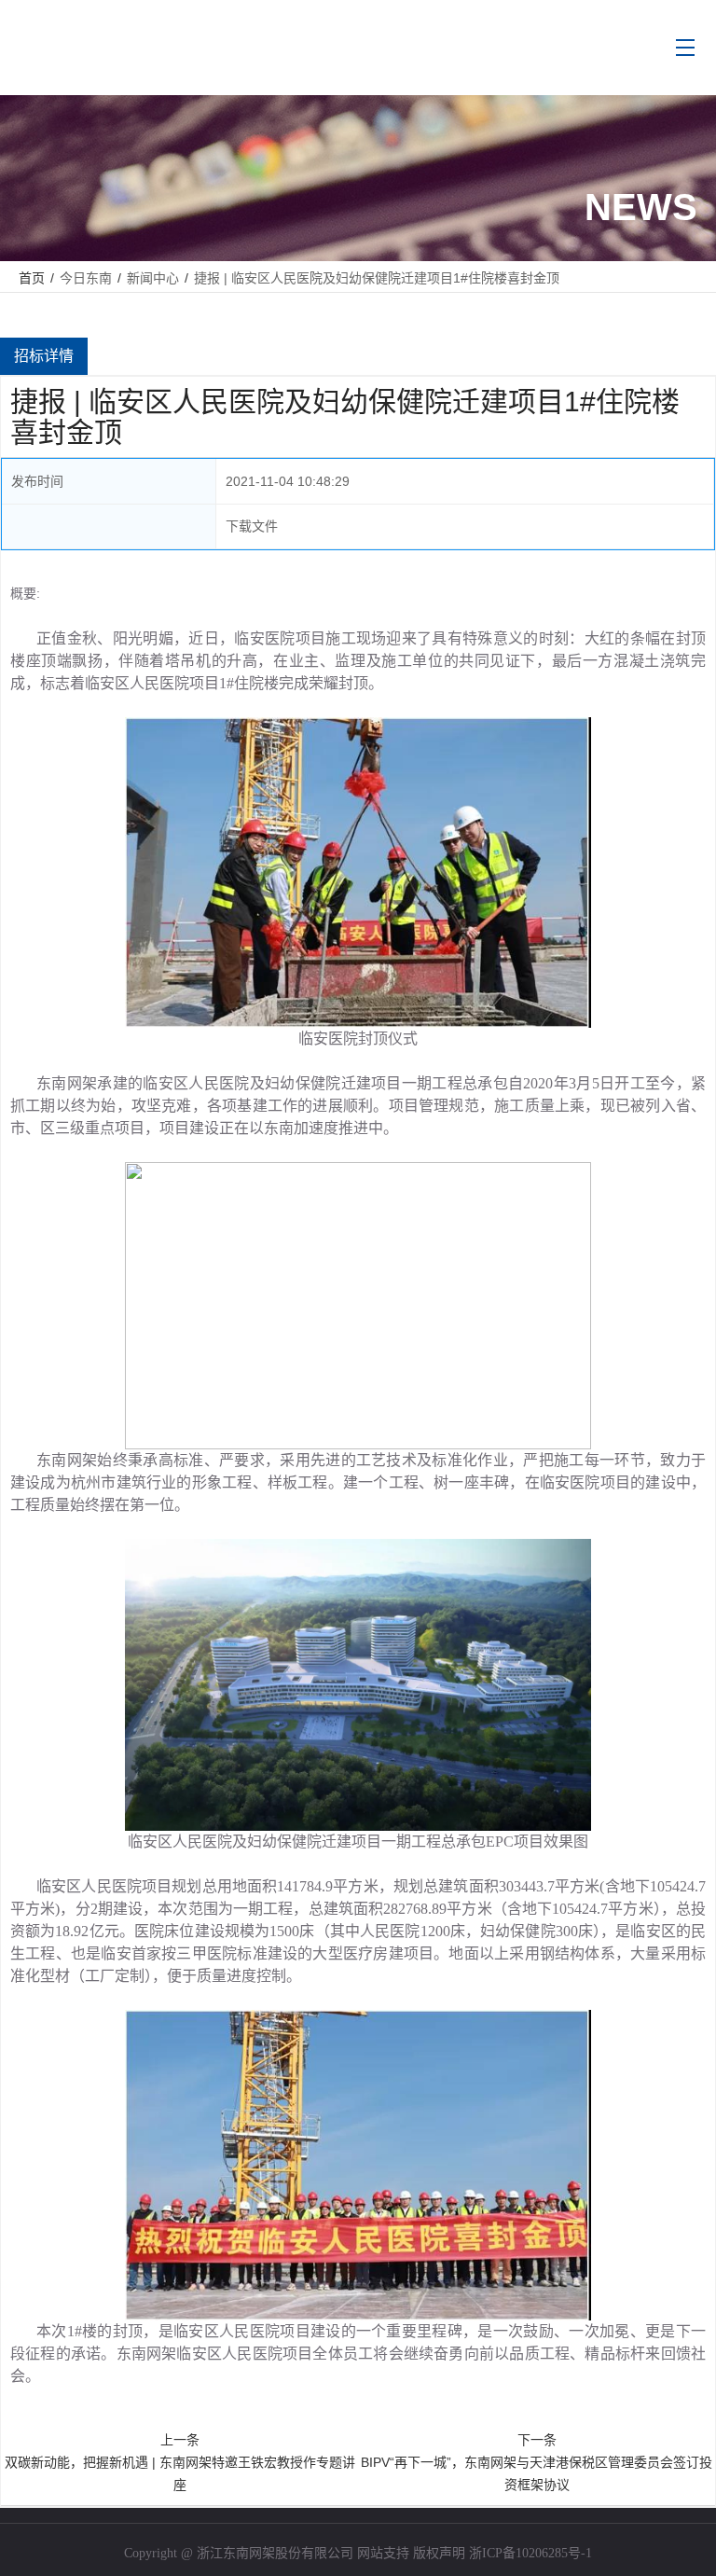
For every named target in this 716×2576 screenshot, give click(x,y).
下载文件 (252, 526)
